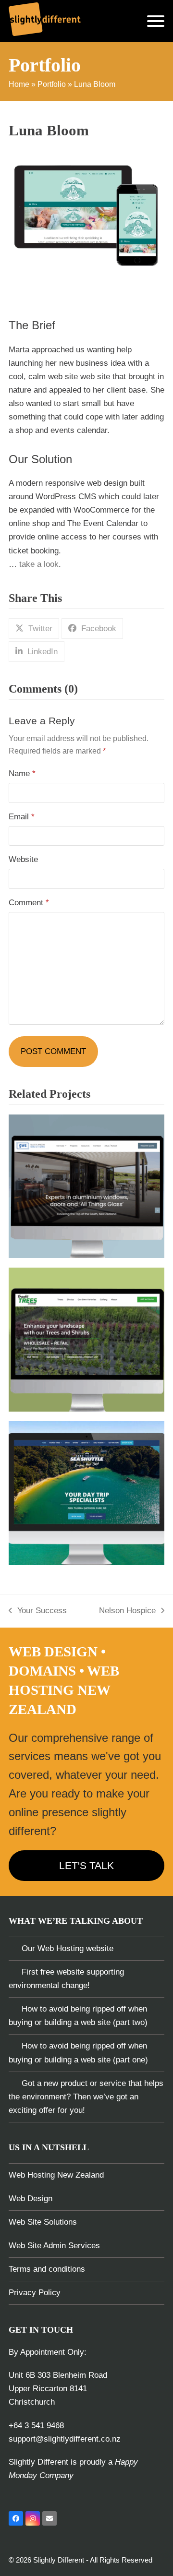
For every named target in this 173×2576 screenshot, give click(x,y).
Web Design (31, 2199)
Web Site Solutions (43, 2222)
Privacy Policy (35, 2293)
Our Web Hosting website (68, 1948)
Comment (29, 903)
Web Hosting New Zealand (56, 2175)
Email (22, 817)
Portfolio (52, 84)
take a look (39, 564)
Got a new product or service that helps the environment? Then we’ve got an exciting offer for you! (86, 2097)
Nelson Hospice (127, 1612)
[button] (156, 21)
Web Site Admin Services (54, 2246)
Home (19, 84)
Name (22, 773)
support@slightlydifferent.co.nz (65, 2439)
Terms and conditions (47, 2269)
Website (23, 859)
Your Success (38, 1612)
